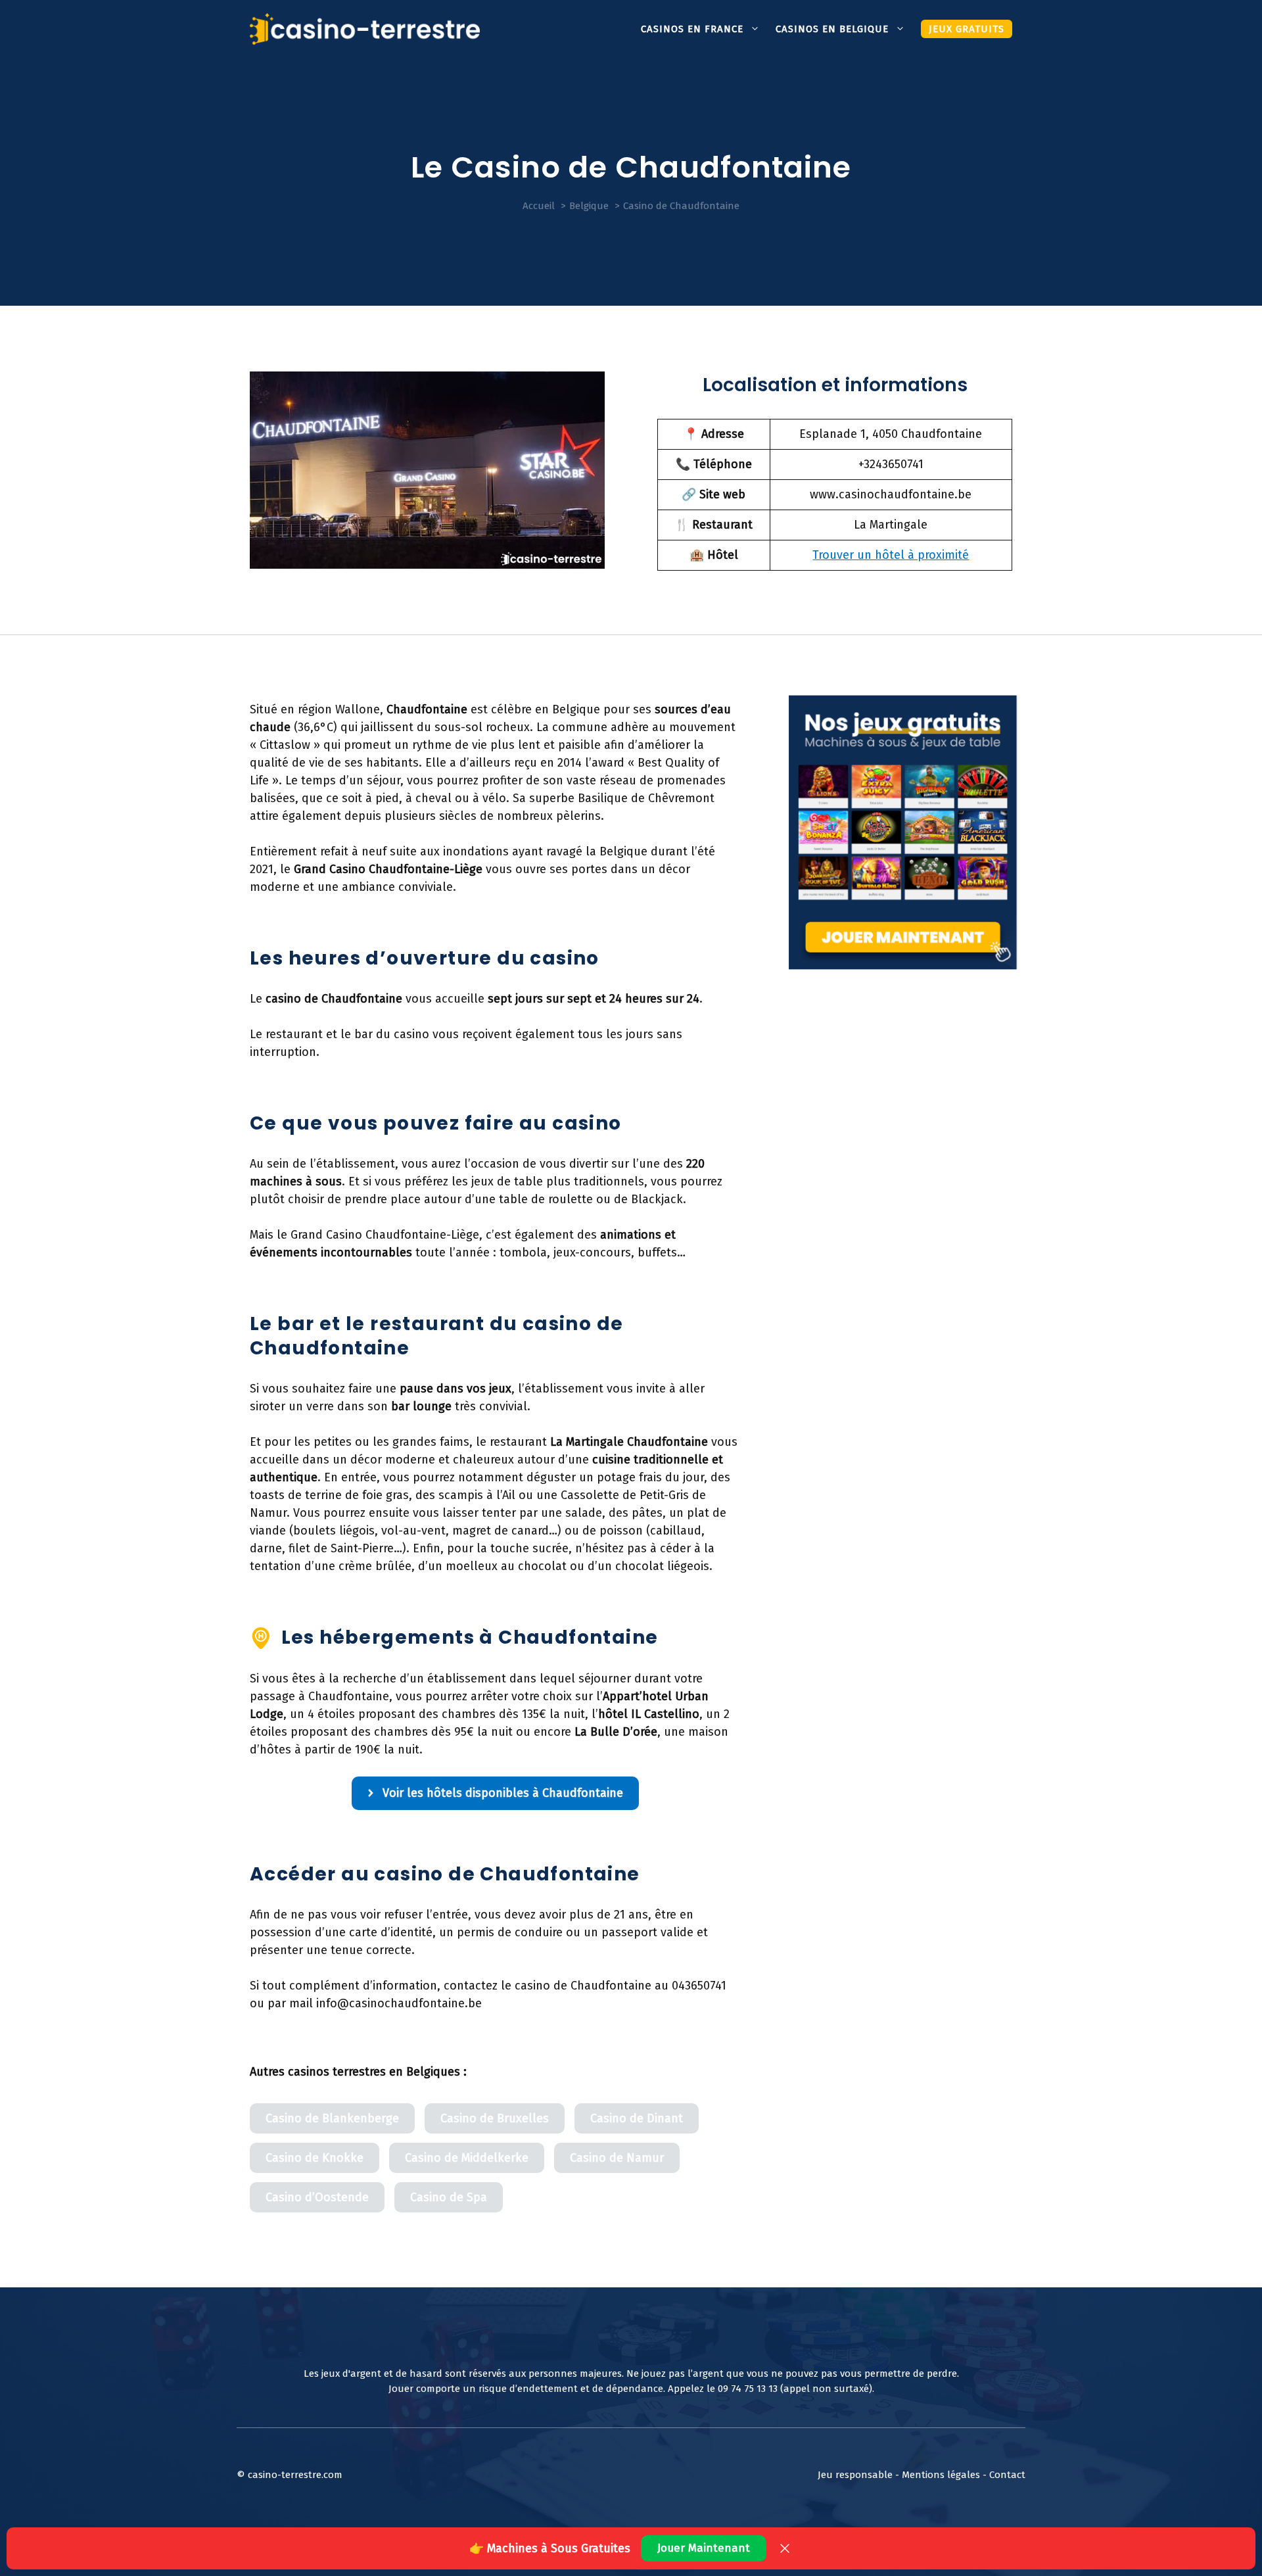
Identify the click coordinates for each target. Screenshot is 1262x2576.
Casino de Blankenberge (332, 2118)
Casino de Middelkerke (467, 2158)
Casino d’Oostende (317, 2197)
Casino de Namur (617, 2158)
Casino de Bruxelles (495, 2118)
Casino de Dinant (637, 2118)
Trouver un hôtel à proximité (891, 555)
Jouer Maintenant (704, 2548)
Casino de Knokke (315, 2158)
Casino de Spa (449, 2197)
